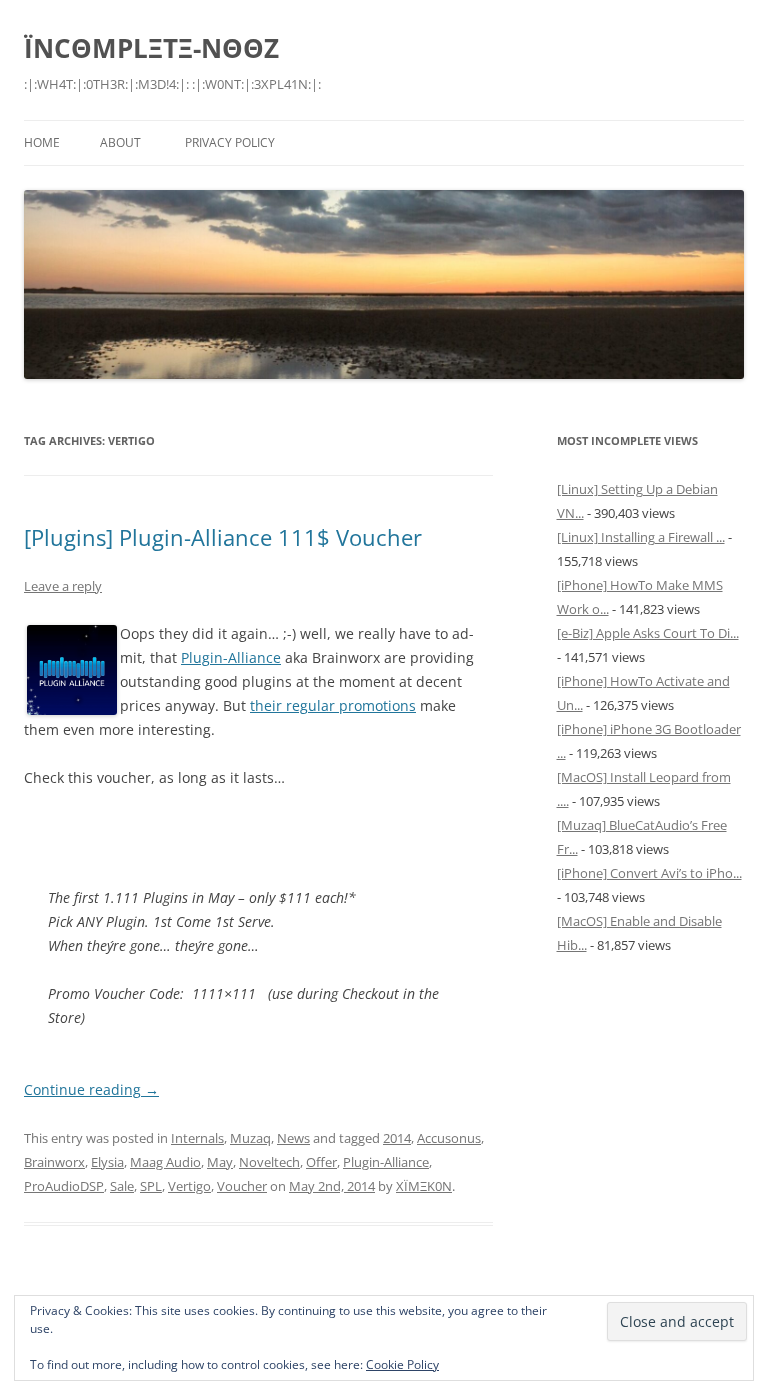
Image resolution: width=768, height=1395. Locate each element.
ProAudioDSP (64, 1186)
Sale (122, 1186)
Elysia (107, 1162)
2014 (397, 1138)
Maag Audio (165, 1162)
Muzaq (250, 1138)
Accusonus (449, 1138)
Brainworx (54, 1162)
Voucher (242, 1186)
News (293, 1138)
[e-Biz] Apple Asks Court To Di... (648, 633)
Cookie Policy (402, 1364)
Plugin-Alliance (231, 657)
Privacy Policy (230, 142)
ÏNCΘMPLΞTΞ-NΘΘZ (151, 48)
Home (42, 142)
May (220, 1162)
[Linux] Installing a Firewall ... (641, 537)
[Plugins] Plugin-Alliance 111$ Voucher (223, 537)
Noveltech (269, 1162)
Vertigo (189, 1186)
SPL (151, 1186)
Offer (321, 1162)
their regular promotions (333, 705)
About (120, 142)
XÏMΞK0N (424, 1186)
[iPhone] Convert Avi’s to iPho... (649, 873)
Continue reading (91, 1089)
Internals (197, 1138)
